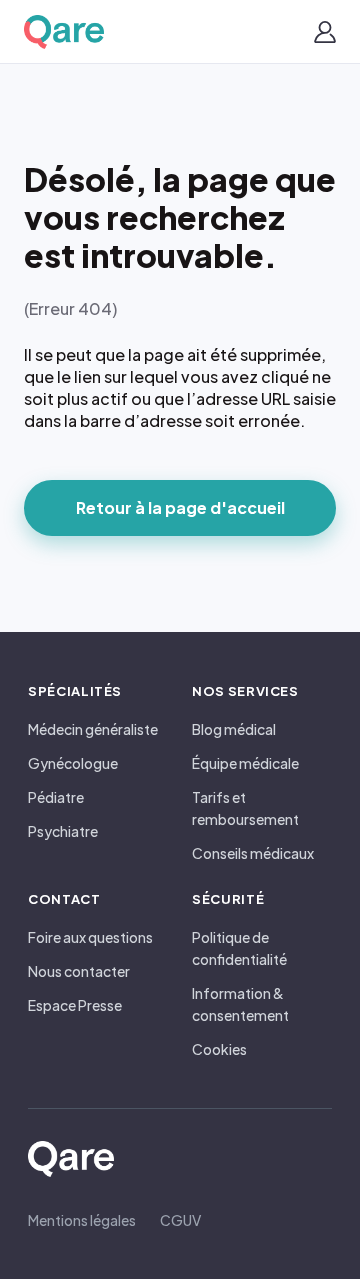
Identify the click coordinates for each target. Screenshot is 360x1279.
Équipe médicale (245, 763)
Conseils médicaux (253, 853)
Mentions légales (82, 1220)
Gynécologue (73, 763)
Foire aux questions (90, 937)
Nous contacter (79, 971)
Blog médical (234, 729)
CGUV (180, 1220)
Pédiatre (56, 797)
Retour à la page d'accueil (180, 507)
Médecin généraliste (93, 729)
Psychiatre (63, 831)
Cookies (219, 1049)
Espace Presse (75, 1005)
